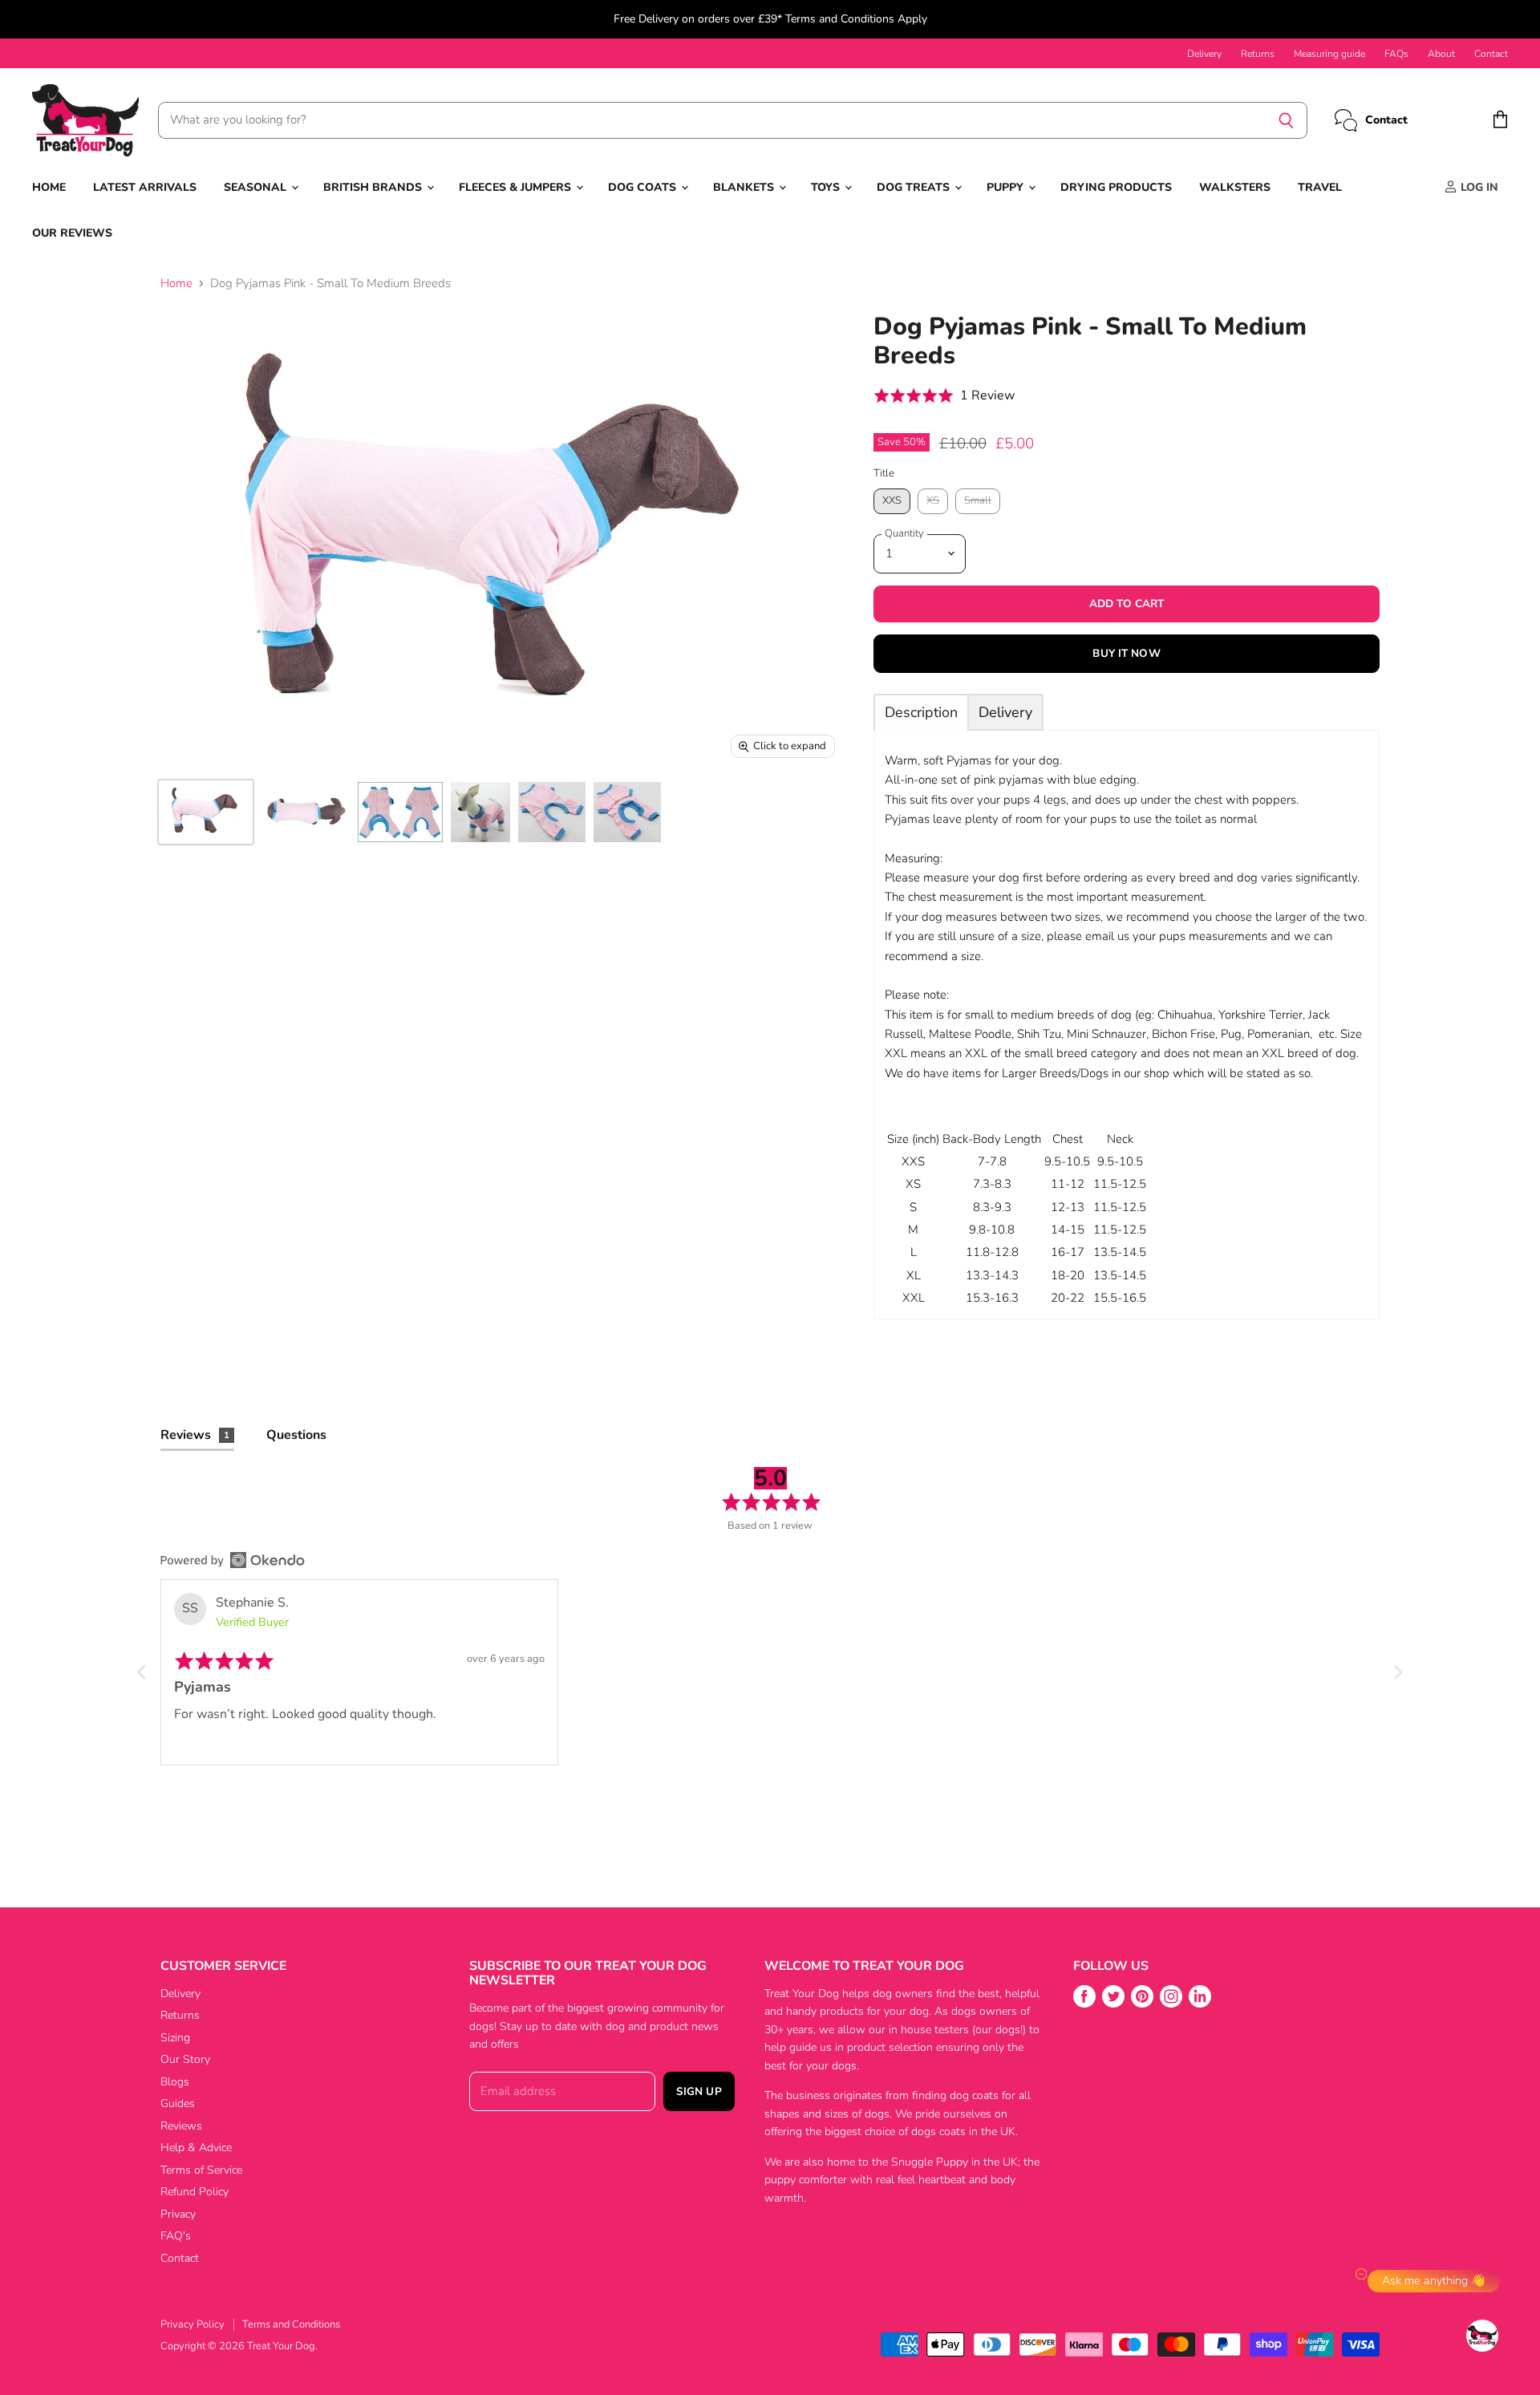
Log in (1478, 187)
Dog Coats (644, 187)
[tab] (921, 712)
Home (49, 187)
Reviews (181, 2126)
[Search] (1286, 120)
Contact (1491, 54)
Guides (178, 2103)
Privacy (178, 2214)
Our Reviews (72, 233)
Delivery (1204, 54)
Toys (827, 187)
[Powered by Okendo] (233, 1560)
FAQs (1396, 54)
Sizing (175, 2038)
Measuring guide (1329, 54)
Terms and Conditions (291, 2324)
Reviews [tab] (195, 1435)
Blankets (745, 187)
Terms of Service (201, 2170)
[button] (944, 396)
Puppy (1007, 187)
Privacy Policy (192, 2324)
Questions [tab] (296, 1435)
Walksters (1235, 187)
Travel (1320, 187)
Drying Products (1116, 187)
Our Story (185, 2059)
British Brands (374, 187)
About (1441, 54)
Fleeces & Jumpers (517, 187)
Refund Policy (195, 2192)
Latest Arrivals (145, 187)
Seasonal (257, 187)
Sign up (699, 2091)
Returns (1258, 54)
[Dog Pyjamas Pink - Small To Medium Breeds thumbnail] (206, 812)
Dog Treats (915, 187)
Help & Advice (196, 2148)
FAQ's (176, 2236)
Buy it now (1126, 653)
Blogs (175, 2082)
